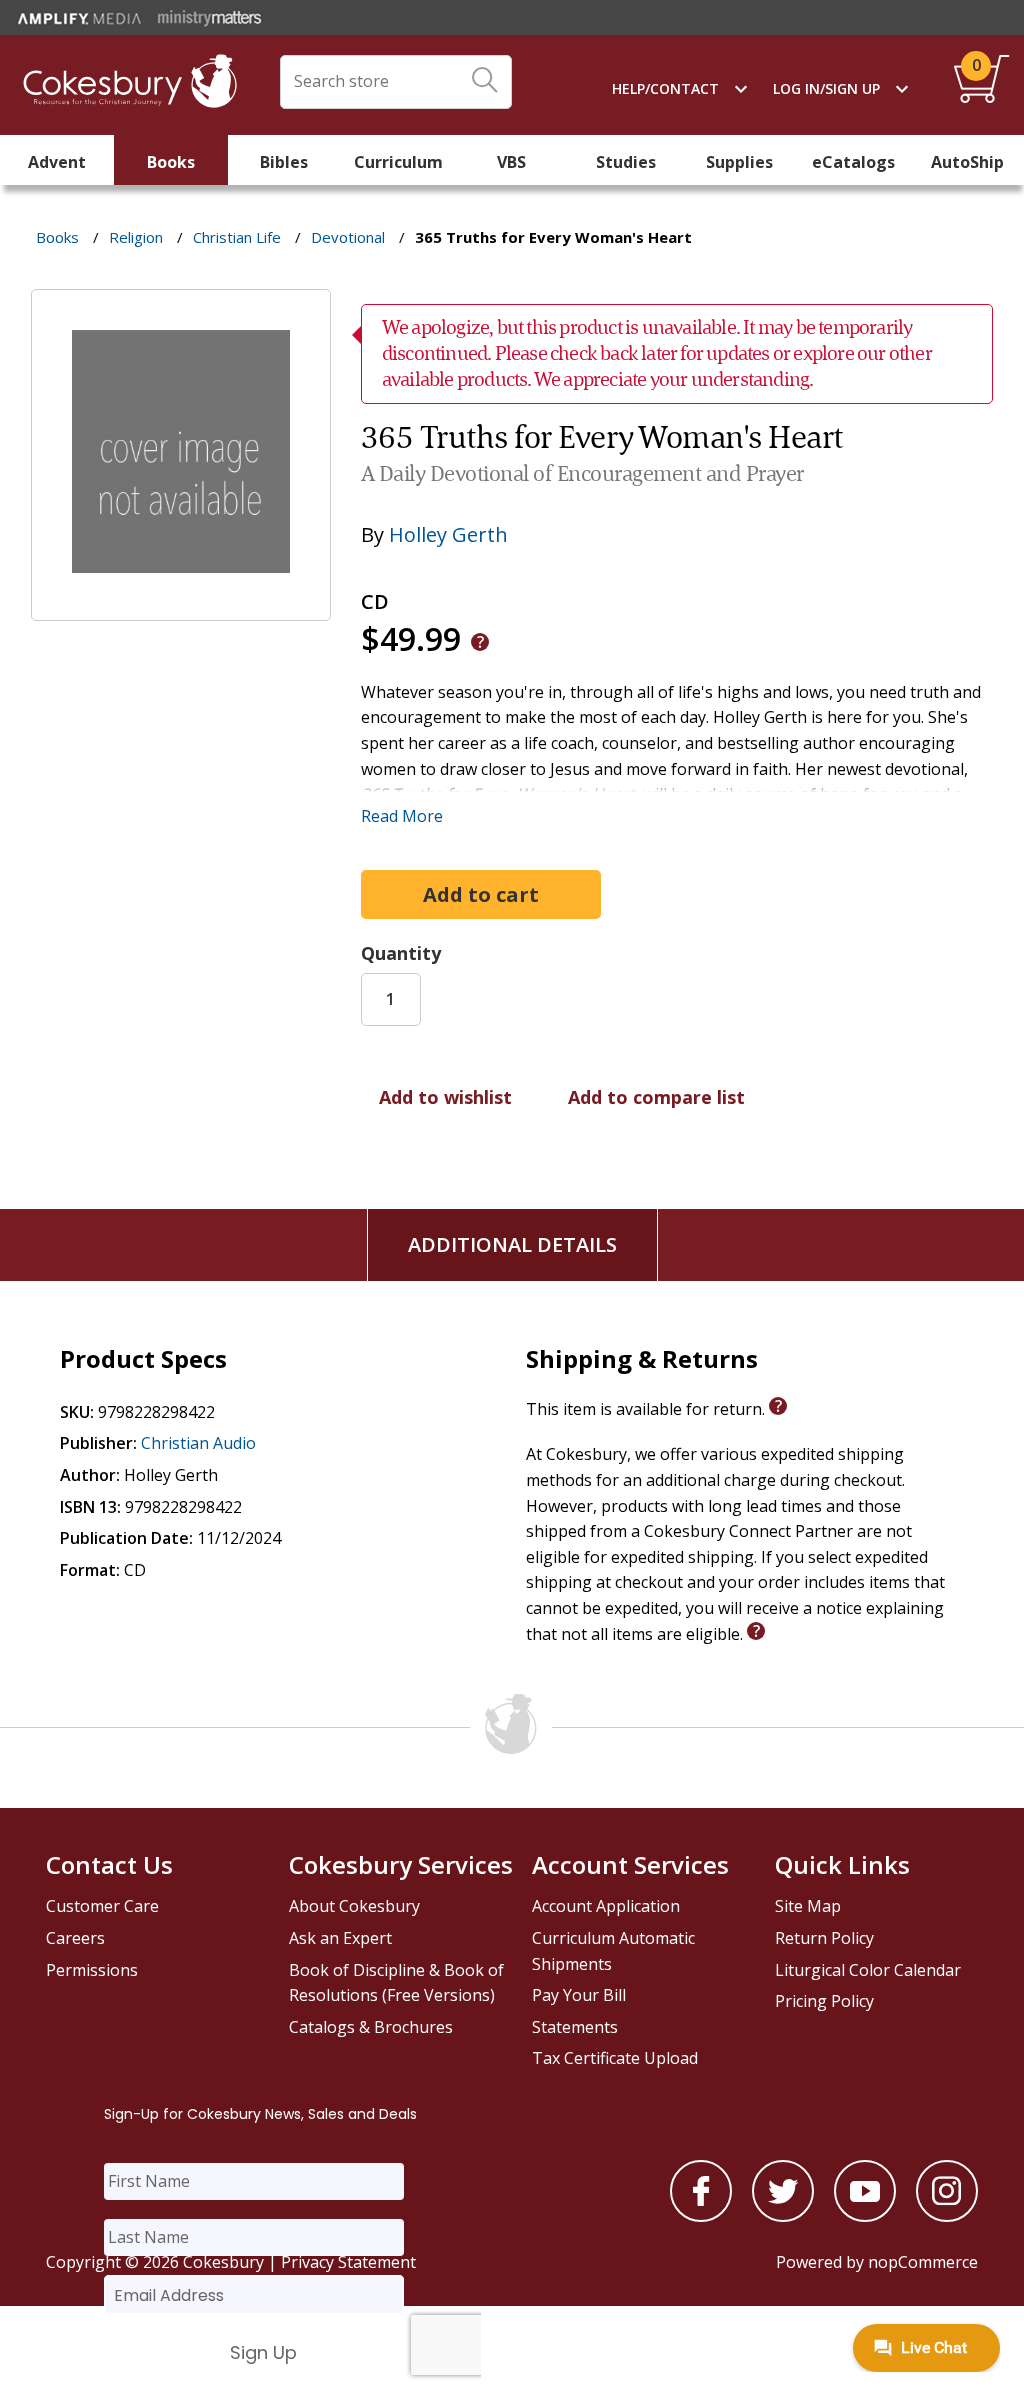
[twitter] (783, 2216)
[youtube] (865, 2216)
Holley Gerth (448, 534)
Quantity (401, 953)
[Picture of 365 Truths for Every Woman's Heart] (181, 607)
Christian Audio (198, 1443)
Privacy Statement (348, 2262)
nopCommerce (923, 2262)
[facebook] (701, 2216)
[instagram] (947, 2216)
